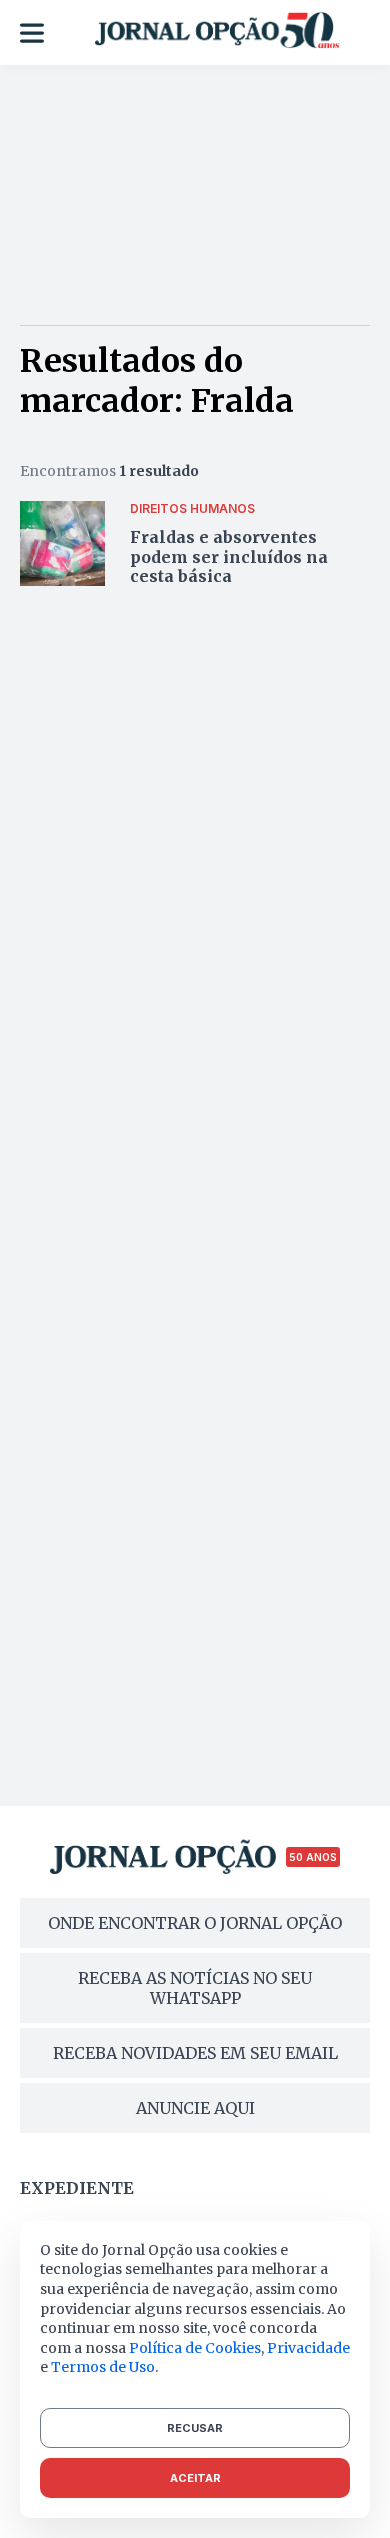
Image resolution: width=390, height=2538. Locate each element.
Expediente (77, 2188)
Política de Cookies (195, 2348)
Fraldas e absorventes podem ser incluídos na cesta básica (229, 556)
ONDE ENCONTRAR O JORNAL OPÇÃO (195, 1923)
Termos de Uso (103, 2367)
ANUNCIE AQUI (195, 2108)
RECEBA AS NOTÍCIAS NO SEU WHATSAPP (195, 1988)
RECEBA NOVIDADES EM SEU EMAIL (195, 2053)
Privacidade (308, 2348)
